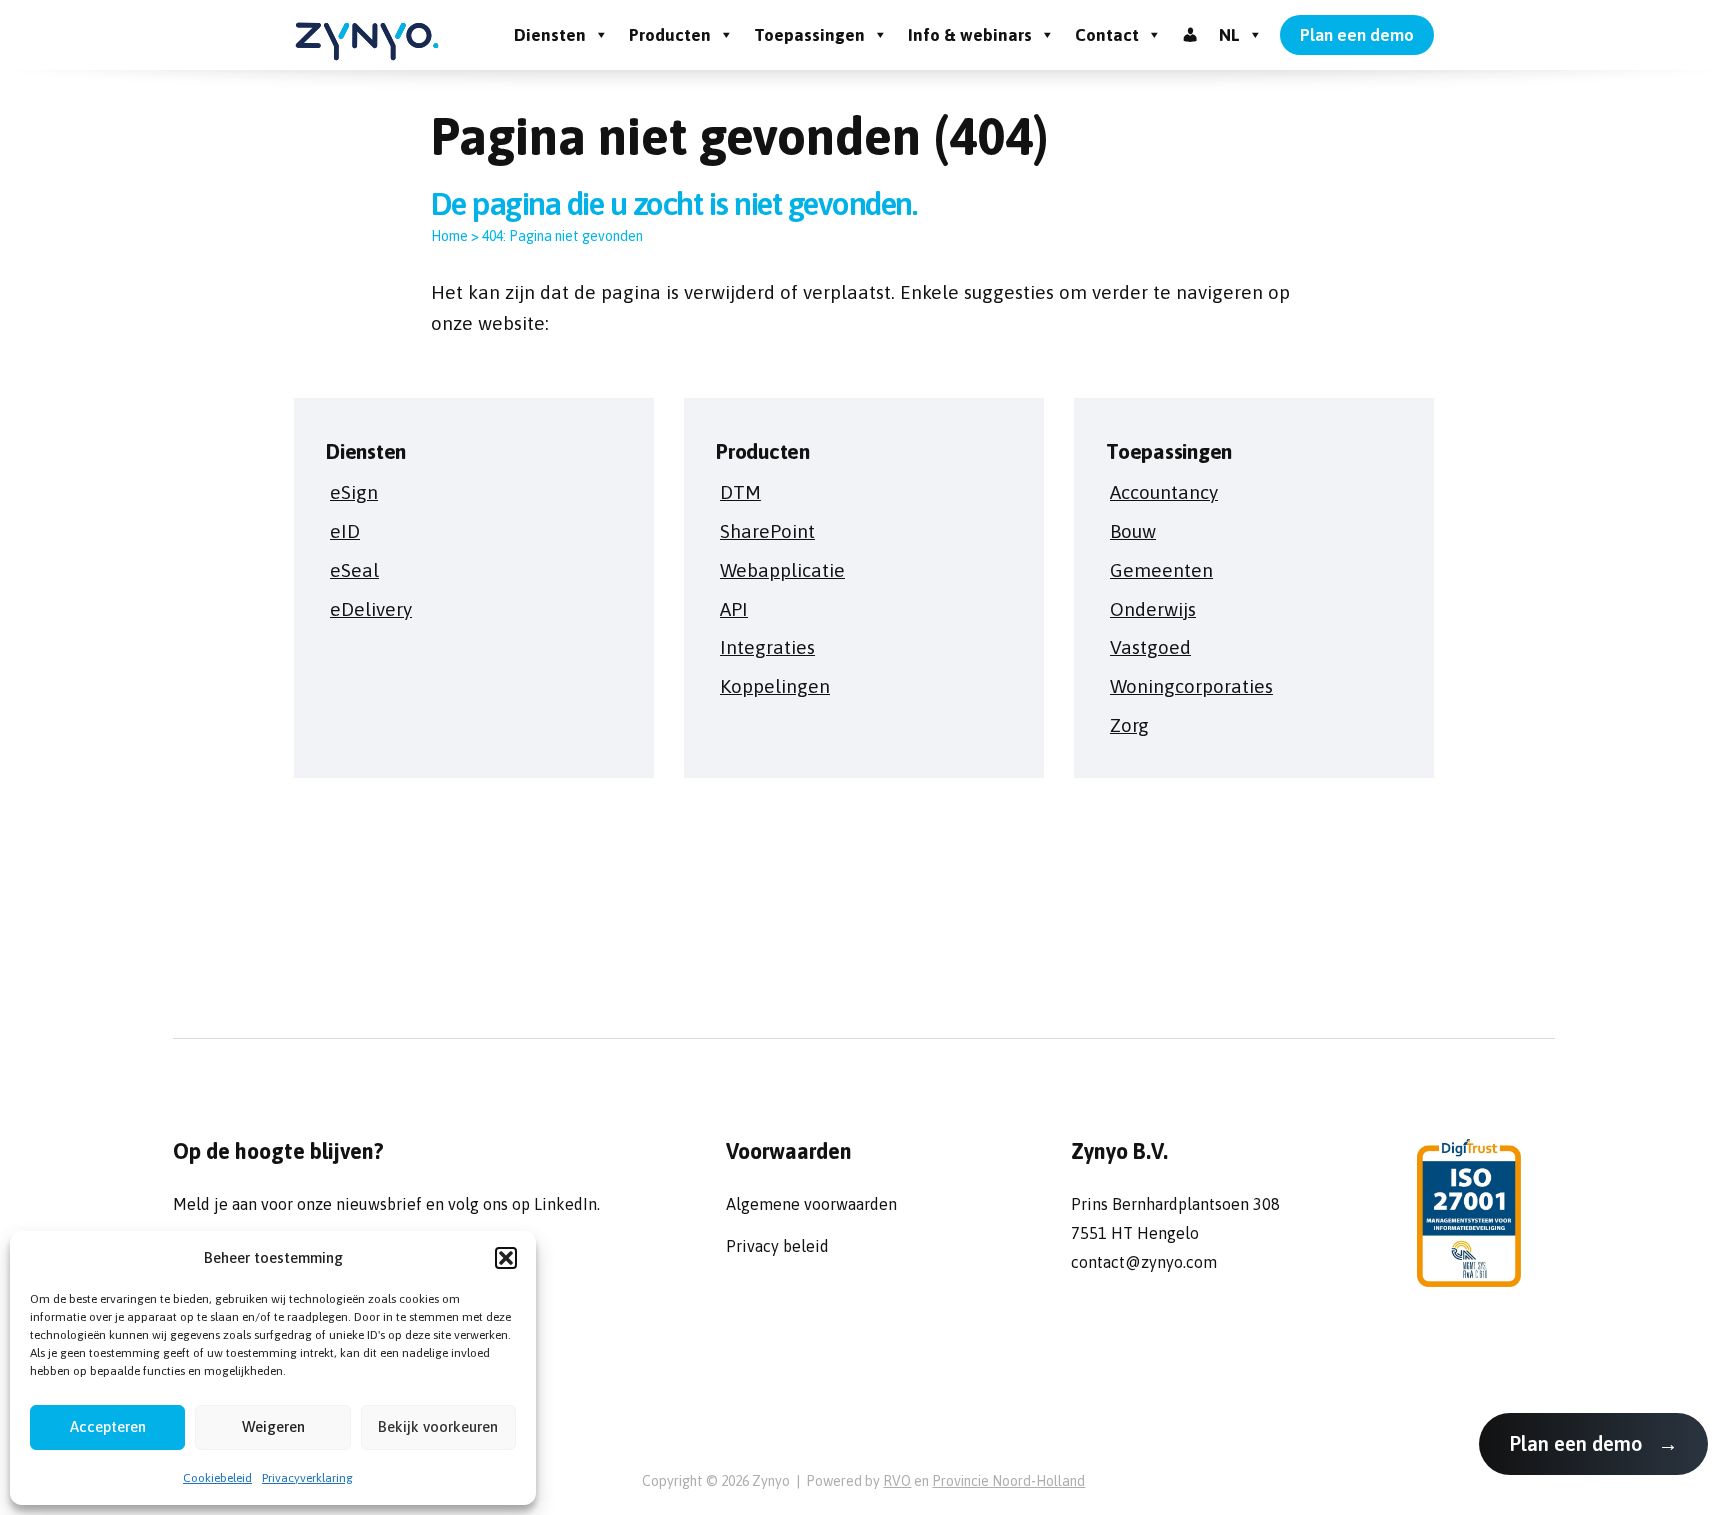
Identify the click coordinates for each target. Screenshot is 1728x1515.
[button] (506, 1258)
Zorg (1129, 725)
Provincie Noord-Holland (1008, 1481)
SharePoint (767, 531)
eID (345, 531)
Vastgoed (1150, 647)
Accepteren (108, 1426)
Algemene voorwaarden (811, 1204)
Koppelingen (775, 686)
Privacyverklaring (307, 1478)
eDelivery (371, 609)
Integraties (767, 647)
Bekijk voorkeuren (438, 1426)
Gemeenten (1161, 570)
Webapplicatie (782, 570)
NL (1229, 35)
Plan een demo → (1593, 1443)
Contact (1107, 35)
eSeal (354, 570)
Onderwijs (1153, 609)
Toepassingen (809, 35)
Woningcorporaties (1191, 686)
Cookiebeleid (217, 1478)
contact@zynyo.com (1144, 1262)
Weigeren (273, 1426)
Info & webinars (970, 35)
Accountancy (1164, 492)
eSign (354, 492)
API (734, 609)
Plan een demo (1357, 35)
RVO (897, 1481)
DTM (740, 492)
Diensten (550, 35)
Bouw (1133, 531)
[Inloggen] (1190, 35)
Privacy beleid (777, 1246)
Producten (670, 35)
